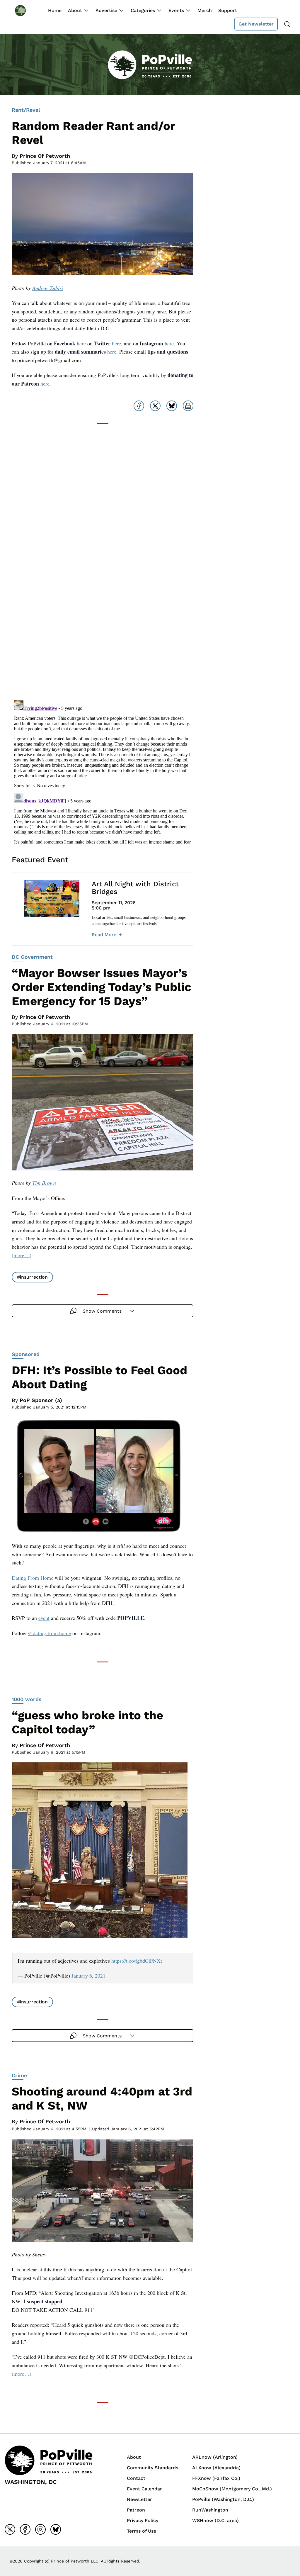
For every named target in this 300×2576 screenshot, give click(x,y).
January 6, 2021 (88, 1976)
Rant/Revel (26, 110)
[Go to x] (10, 2529)
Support (228, 10)
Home (55, 10)
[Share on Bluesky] (172, 406)
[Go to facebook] (25, 2529)
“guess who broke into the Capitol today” (87, 1722)
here (81, 343)
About (75, 10)
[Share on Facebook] (139, 406)
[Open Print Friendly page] (188, 406)
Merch (205, 10)
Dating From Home (33, 1578)
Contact (136, 2478)
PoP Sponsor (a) (41, 1400)
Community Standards (152, 2468)
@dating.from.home (49, 1633)
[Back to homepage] (26, 10)
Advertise (106, 10)
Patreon (136, 2510)
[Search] (287, 24)
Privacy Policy (143, 2520)
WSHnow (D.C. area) (215, 2520)
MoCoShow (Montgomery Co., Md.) (232, 2489)
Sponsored (26, 1354)
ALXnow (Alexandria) (216, 2468)
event (44, 1618)
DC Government (32, 957)
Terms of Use (142, 2531)
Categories (143, 10)
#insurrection (32, 1277)
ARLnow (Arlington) (215, 2457)
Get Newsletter (256, 24)
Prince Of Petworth (45, 156)
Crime (19, 2075)
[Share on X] (155, 406)
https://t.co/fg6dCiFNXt (137, 1961)
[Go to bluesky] (56, 2529)
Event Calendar (144, 2489)
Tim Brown (44, 1183)
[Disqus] (103, 621)
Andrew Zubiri (48, 288)
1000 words (27, 1699)
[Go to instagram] (40, 2529)
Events (176, 10)
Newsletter (139, 2499)
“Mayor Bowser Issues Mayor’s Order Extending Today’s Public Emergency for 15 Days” (102, 987)
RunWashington (210, 2510)
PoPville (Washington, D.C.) (223, 2499)
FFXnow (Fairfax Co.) (216, 2478)
